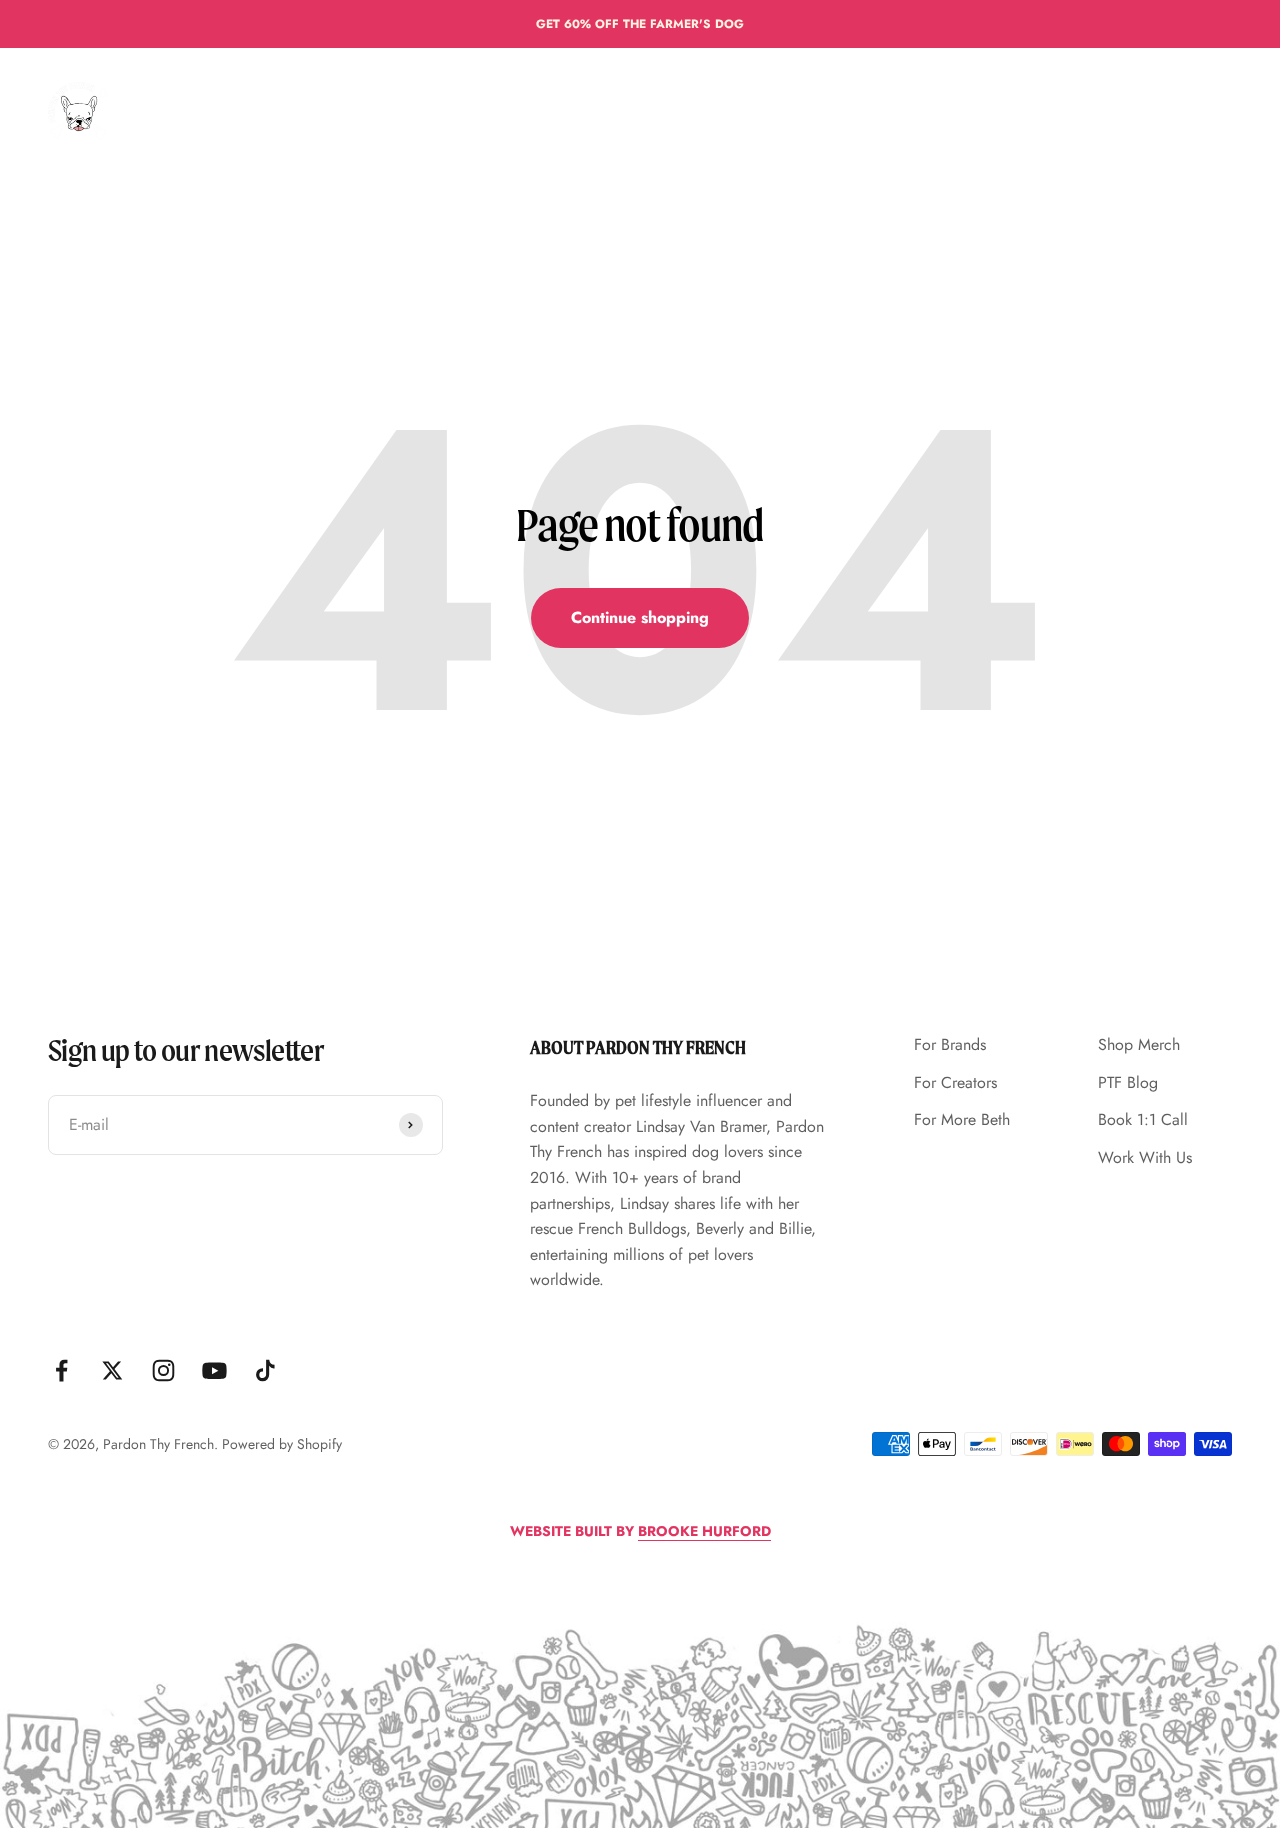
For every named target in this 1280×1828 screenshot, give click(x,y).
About (750, 110)
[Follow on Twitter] (112, 1370)
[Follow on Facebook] (61, 1370)
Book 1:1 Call (1143, 1119)
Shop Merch (1139, 1044)
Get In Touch (863, 110)
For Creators (525, 110)
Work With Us (1145, 1157)
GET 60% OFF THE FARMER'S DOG (640, 24)
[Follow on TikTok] (265, 1370)
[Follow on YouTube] (214, 1370)
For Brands (412, 110)
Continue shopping (640, 617)
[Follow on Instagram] (163, 1370)
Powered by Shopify (282, 1444)
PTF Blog (1128, 1082)
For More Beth (650, 110)
